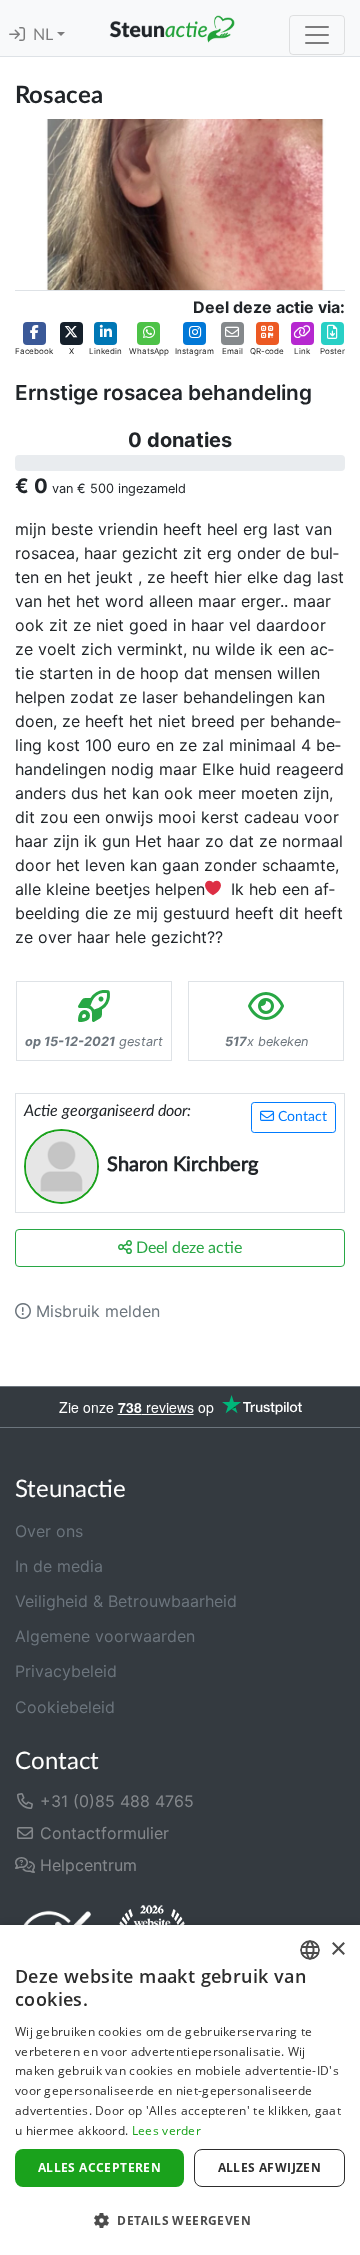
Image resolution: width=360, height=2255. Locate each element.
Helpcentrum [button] (86, 1865)
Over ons (49, 1531)
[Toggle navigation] (317, 35)
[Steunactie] (172, 28)
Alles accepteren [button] (99, 2167)
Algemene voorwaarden (105, 1636)
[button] (34, 340)
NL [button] (45, 35)
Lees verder (166, 2130)
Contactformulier (102, 1833)
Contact (300, 1117)
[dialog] (180, 2090)
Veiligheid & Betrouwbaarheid (126, 1601)
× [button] (337, 1949)
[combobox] (310, 1950)
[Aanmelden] (17, 35)
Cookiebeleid (65, 1707)
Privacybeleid (66, 1671)
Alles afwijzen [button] (270, 2167)
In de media (59, 1566)
